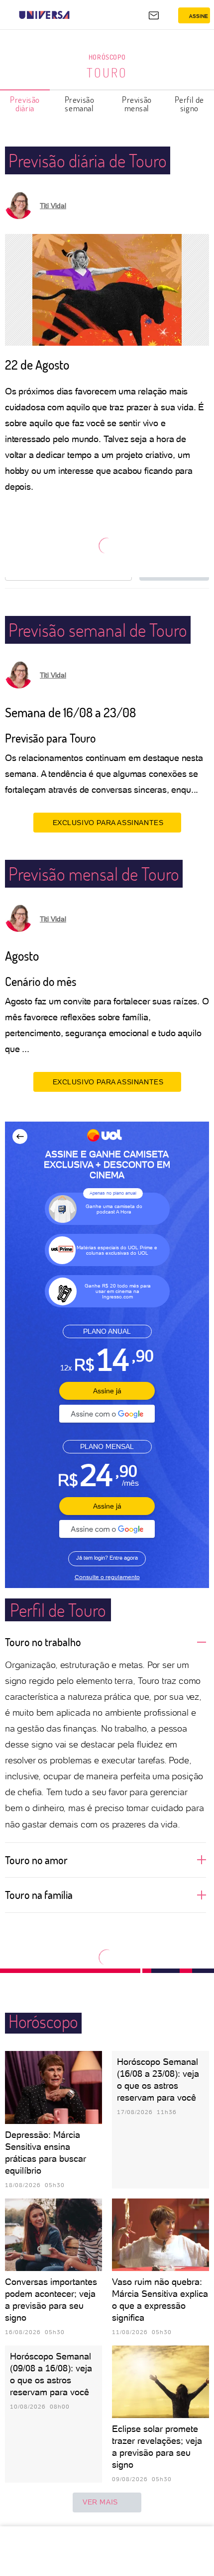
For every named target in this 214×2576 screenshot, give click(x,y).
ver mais (100, 2502)
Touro (107, 73)
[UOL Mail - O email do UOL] (154, 15)
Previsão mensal (137, 104)
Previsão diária (25, 104)
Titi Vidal (53, 206)
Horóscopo (107, 57)
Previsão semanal (80, 104)
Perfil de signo (189, 104)
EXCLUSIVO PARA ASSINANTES (108, 823)
